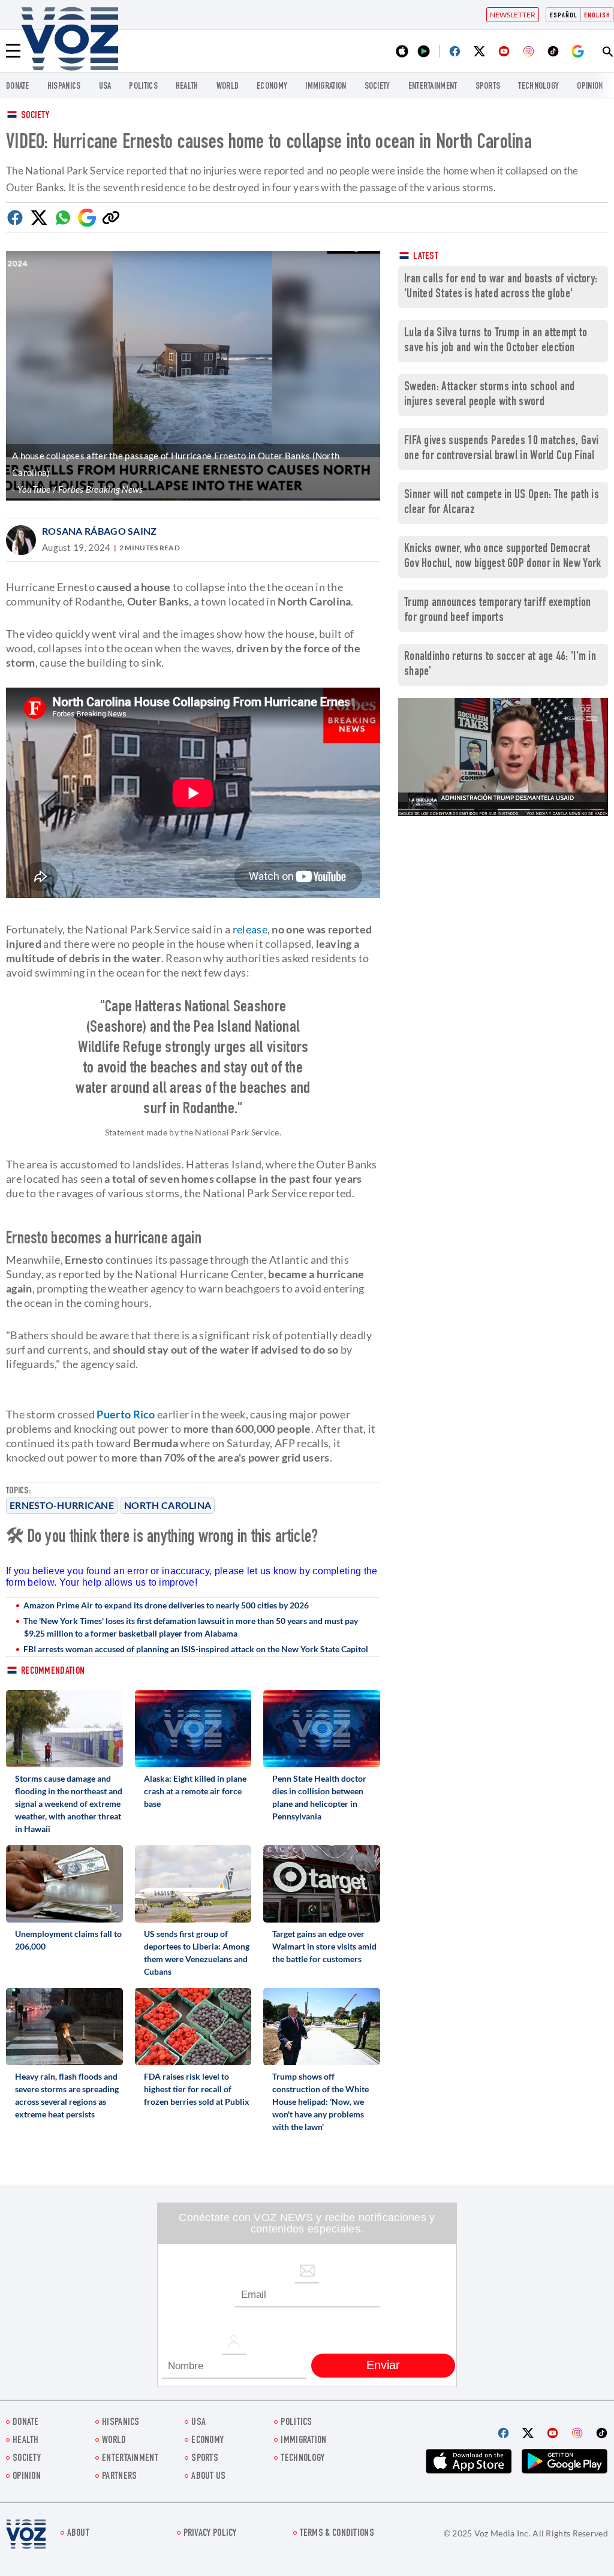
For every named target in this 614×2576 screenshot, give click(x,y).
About (79, 2534)
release (250, 929)
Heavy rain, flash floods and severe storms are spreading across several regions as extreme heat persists (67, 2095)
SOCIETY (377, 87)
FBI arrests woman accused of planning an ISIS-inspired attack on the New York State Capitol (196, 1649)
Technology (538, 87)
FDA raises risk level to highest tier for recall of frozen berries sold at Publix (197, 2089)
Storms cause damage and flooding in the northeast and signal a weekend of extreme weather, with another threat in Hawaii (69, 1804)
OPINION (590, 87)
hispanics (64, 87)
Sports (488, 87)
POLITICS (143, 87)
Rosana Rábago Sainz (100, 531)
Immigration (326, 87)
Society (35, 116)
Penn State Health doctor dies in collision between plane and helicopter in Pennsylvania (319, 1797)
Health (187, 87)
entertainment (433, 87)
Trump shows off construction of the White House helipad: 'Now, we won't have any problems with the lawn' (320, 2102)
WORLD (228, 87)
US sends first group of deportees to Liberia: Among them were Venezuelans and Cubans (197, 1953)
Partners (119, 2477)
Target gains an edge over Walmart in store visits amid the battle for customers (324, 1946)
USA (105, 87)
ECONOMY (272, 87)
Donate (18, 87)
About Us (208, 2477)
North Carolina (168, 1505)
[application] (503, 757)
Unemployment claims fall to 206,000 (68, 1940)
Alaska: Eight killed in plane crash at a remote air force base (195, 1791)
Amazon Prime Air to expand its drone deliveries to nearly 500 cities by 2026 (166, 1605)
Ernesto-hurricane (62, 1505)
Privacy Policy (210, 2534)
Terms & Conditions (337, 2534)
